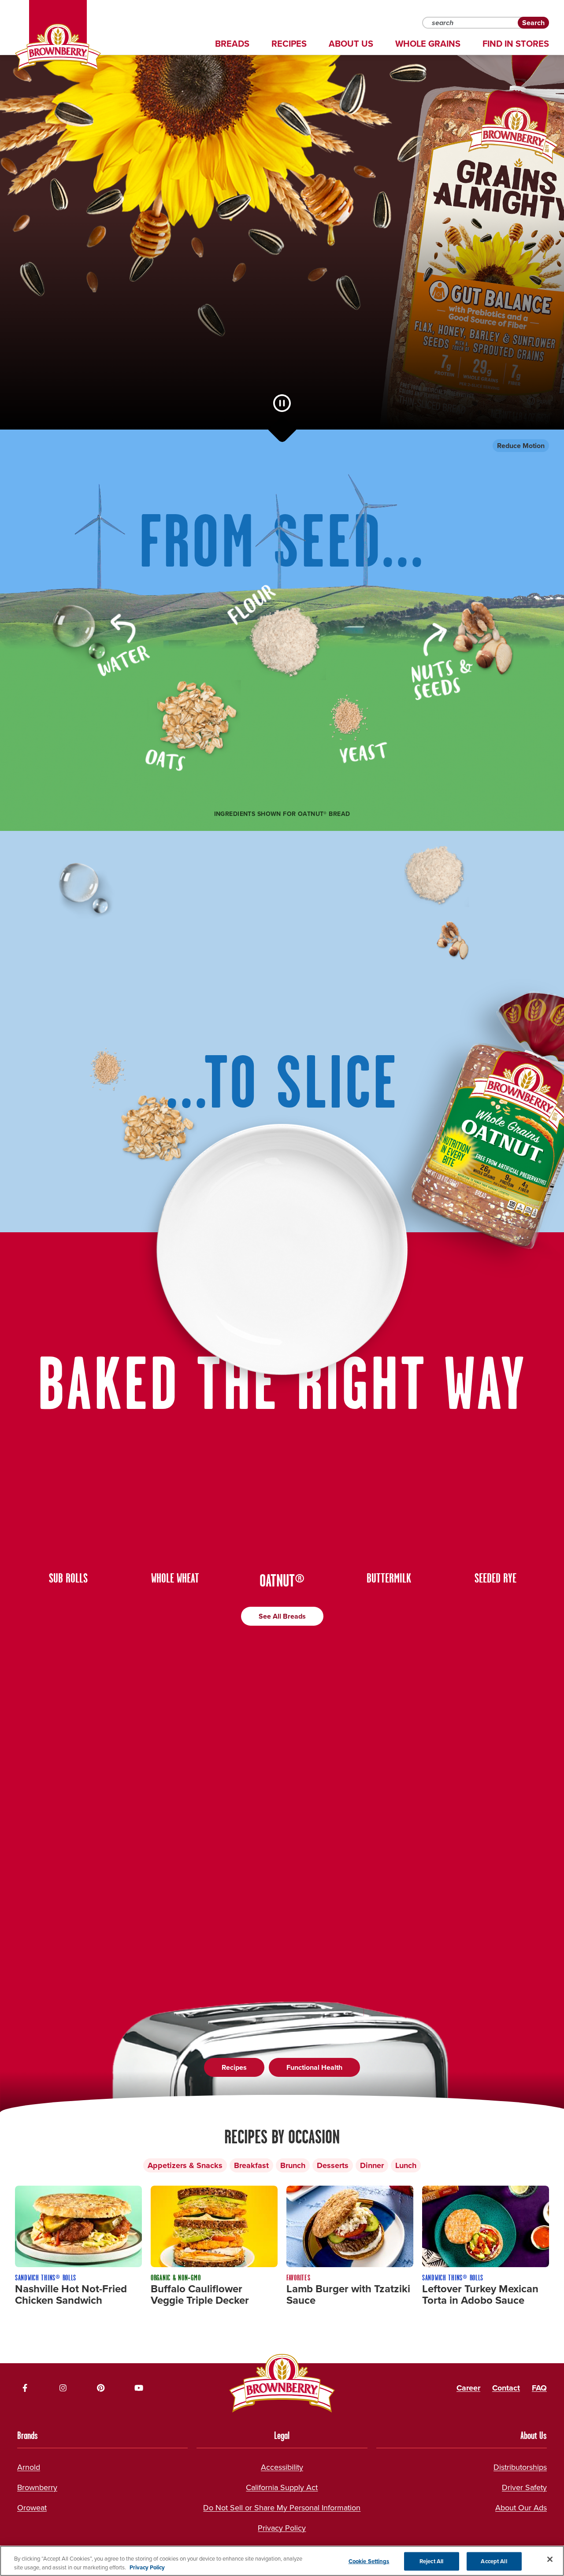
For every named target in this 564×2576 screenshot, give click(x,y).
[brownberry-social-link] (25, 2388)
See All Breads (282, 1616)
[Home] (58, 48)
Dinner (372, 2165)
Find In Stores (516, 44)
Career (468, 2388)
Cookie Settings (369, 2561)
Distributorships (520, 2467)
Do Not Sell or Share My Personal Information (282, 2508)
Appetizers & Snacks (185, 2165)
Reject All (431, 2561)
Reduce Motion (521, 446)
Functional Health (314, 2067)
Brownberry (37, 2487)
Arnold (29, 2467)
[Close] (550, 2559)
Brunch (293, 2165)
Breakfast (251, 2165)
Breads (232, 44)
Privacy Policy (282, 2528)
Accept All (494, 2561)
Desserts (333, 2165)
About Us (351, 44)
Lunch (406, 2165)
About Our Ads (521, 2508)
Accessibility (282, 2467)
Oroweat (32, 2508)
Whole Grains (428, 44)
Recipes (289, 44)
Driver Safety (524, 2487)
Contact (506, 2388)
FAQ (539, 2388)
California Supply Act (282, 2487)
